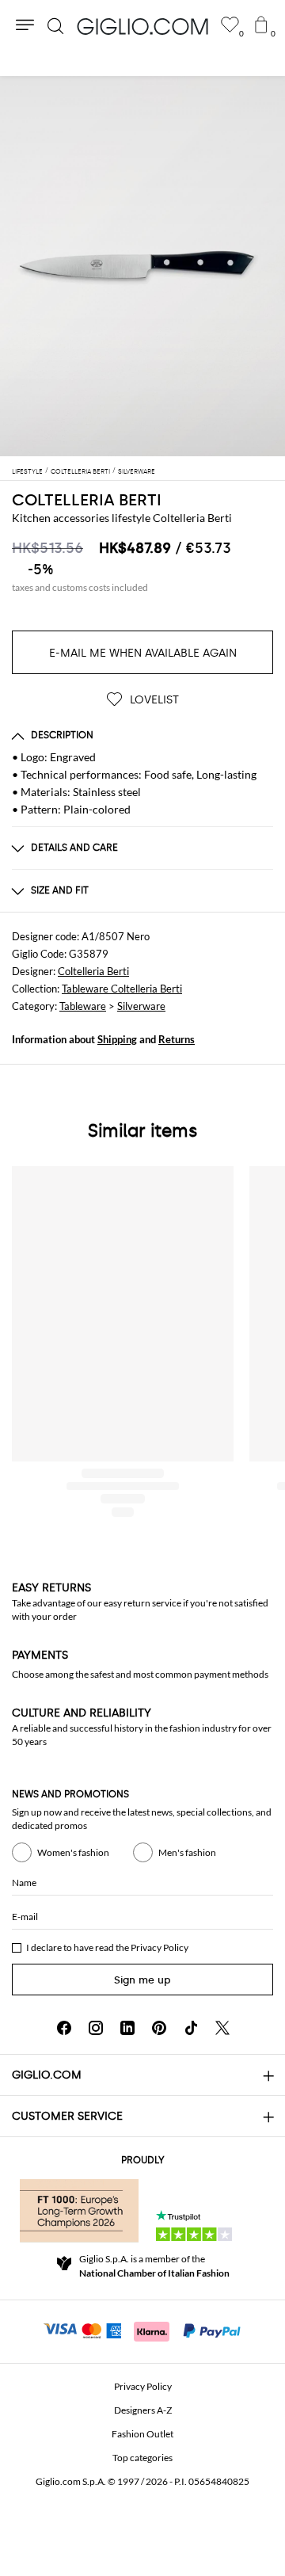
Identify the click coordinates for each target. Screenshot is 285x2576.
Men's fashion (187, 1852)
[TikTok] (191, 2028)
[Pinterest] (159, 2028)
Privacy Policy (160, 1947)
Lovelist (153, 700)
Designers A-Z (143, 2410)
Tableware (83, 1006)
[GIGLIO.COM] (142, 26)
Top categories (142, 2458)
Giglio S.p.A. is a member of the (154, 2266)
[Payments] (143, 2330)
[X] (222, 2028)
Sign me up (142, 1980)
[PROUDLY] (79, 2211)
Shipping (117, 1039)
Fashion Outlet (142, 2434)
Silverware (141, 1006)
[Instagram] (96, 2028)
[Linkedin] (127, 2028)
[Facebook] (64, 2028)
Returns (177, 1039)
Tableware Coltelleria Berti (122, 989)
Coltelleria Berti (87, 500)
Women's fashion (73, 1852)
